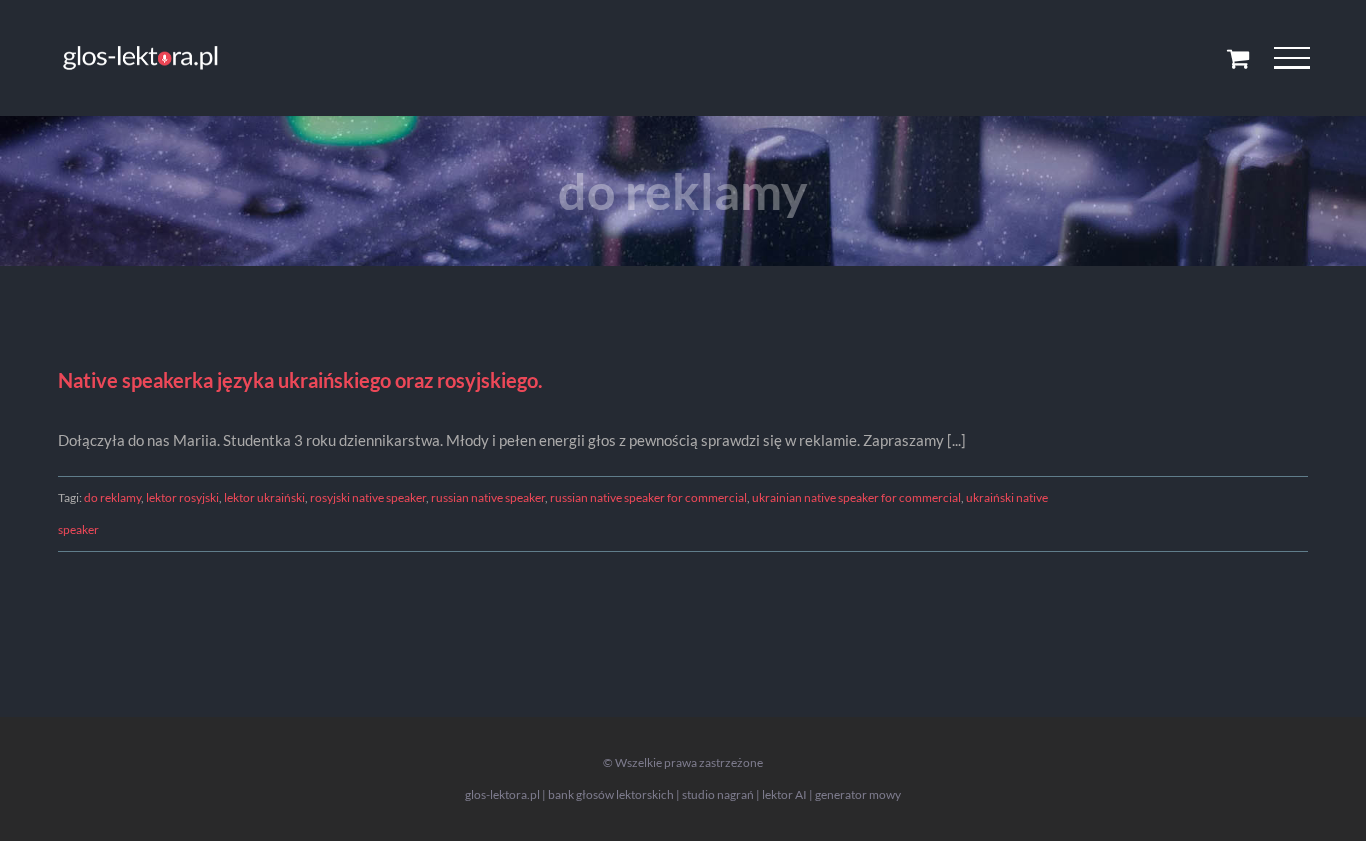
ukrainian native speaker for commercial (856, 497)
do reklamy (112, 497)
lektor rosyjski (182, 497)
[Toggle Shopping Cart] (1238, 58)
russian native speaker (488, 497)
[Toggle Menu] (1291, 58)
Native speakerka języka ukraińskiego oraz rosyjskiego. (300, 380)
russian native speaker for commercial (648, 497)
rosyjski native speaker (368, 497)
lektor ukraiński (264, 497)
